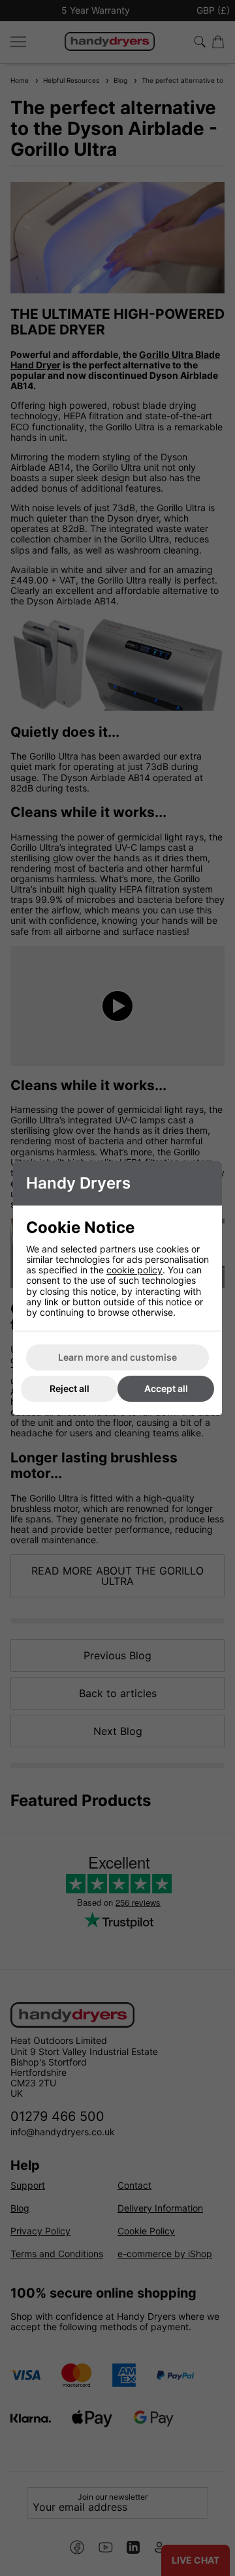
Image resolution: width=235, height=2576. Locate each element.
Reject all (70, 1388)
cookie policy (134, 1270)
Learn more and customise (117, 1357)
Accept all (166, 1388)
